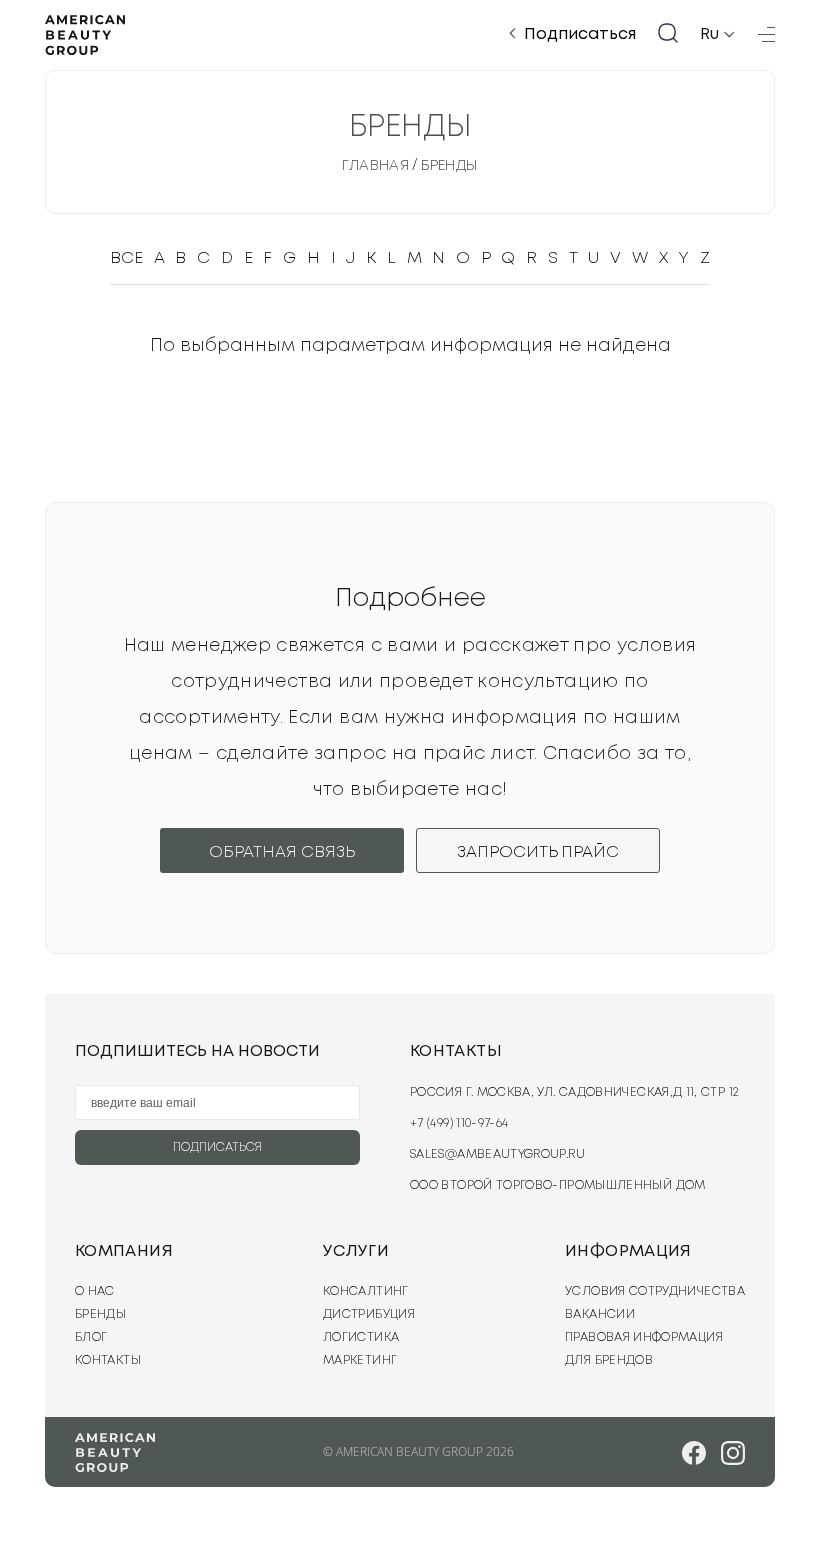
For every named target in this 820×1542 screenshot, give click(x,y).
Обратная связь (282, 852)
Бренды (449, 166)
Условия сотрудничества (655, 1291)
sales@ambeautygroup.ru (497, 1154)
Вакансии (600, 1314)
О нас (95, 1291)
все (126, 258)
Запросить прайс (538, 852)
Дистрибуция (369, 1314)
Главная (375, 166)
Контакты (108, 1360)
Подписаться (580, 34)
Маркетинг (360, 1360)
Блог (91, 1337)
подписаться (217, 1147)
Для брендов (609, 1360)
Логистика (361, 1337)
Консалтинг (366, 1291)
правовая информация (644, 1337)
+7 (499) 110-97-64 (459, 1123)
